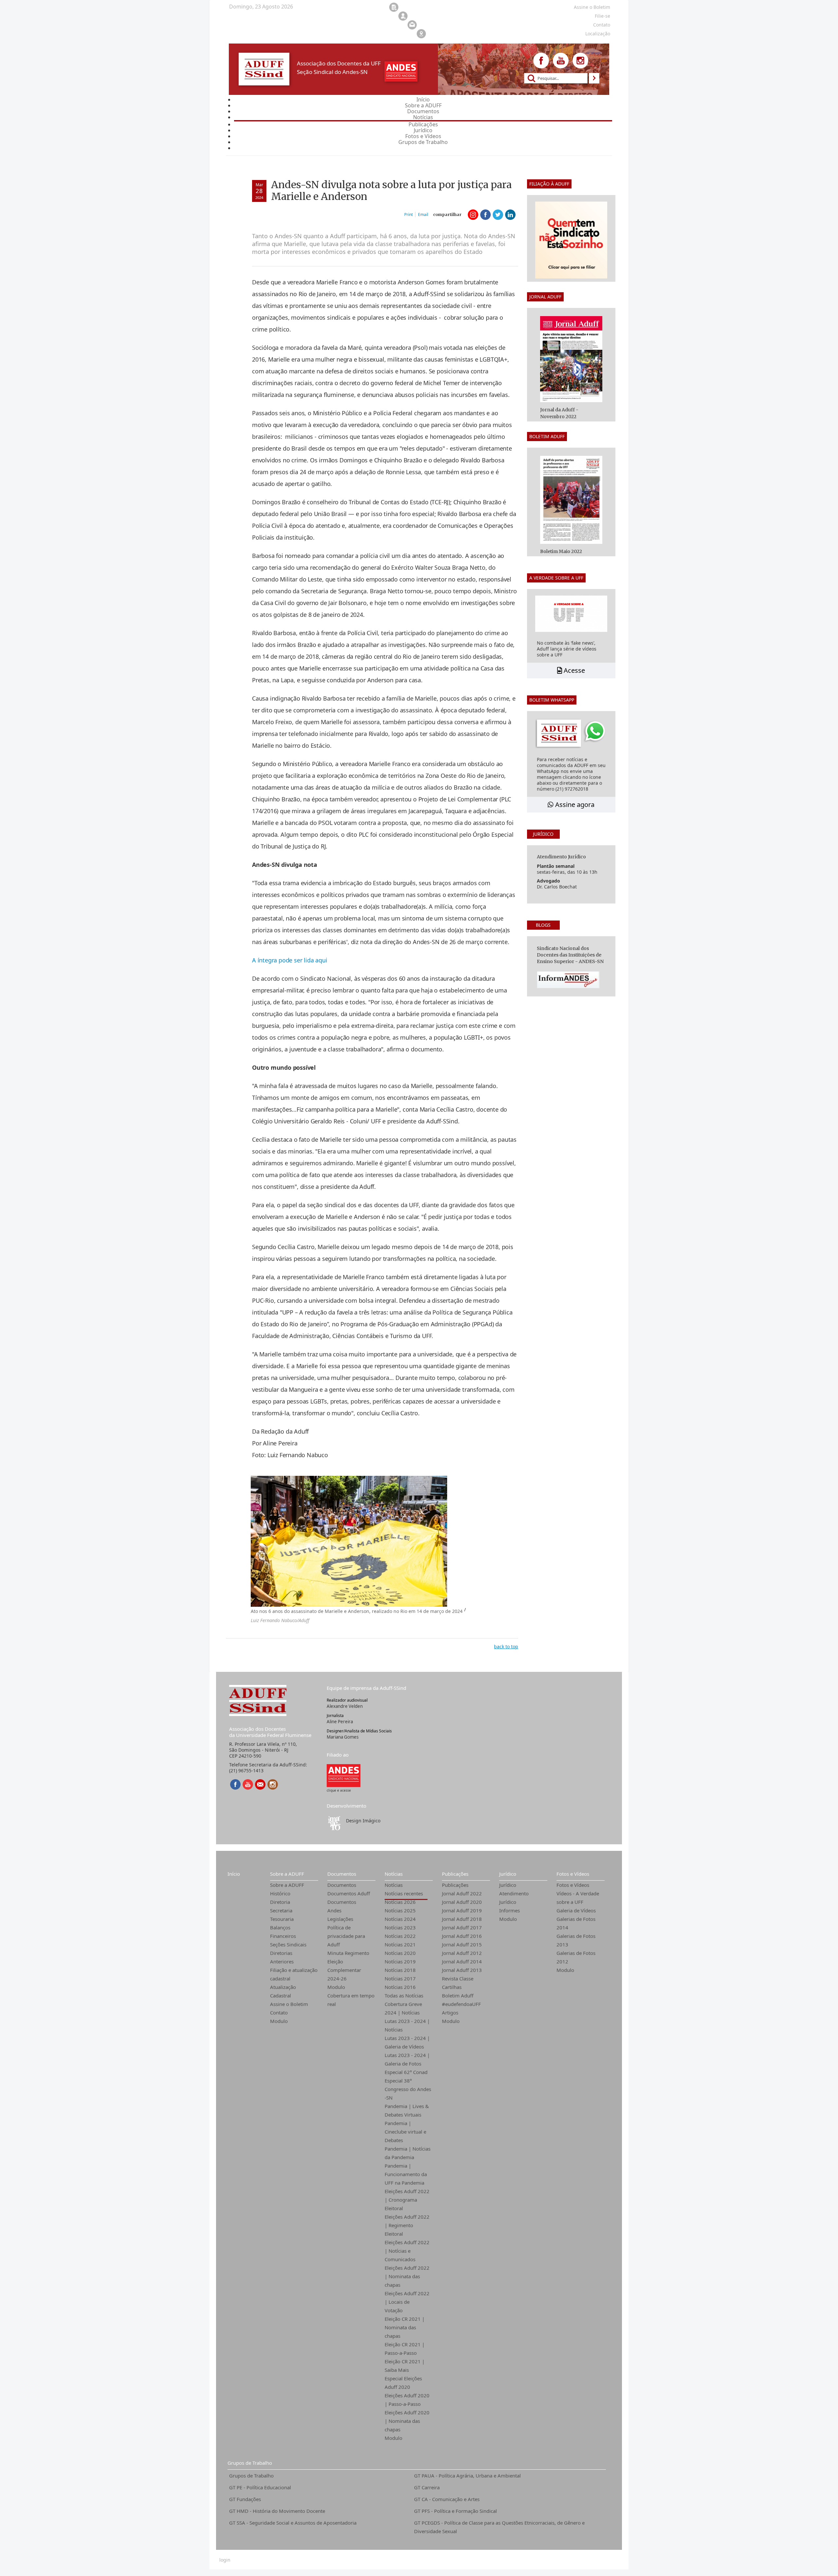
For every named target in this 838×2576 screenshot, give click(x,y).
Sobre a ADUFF (287, 1874)
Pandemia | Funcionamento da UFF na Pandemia (406, 2174)
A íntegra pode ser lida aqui (290, 960)
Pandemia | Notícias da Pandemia (408, 2153)
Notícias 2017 (400, 1978)
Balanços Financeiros (283, 1932)
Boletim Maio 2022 (561, 551)
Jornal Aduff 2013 (462, 1970)
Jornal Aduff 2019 (462, 1910)
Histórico (280, 1893)
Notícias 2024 (400, 1919)
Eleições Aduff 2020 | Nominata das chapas (407, 2421)
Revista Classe (458, 1978)
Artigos (450, 2012)
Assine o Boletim (289, 2004)
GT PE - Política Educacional (260, 2487)
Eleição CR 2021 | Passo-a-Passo (405, 2349)
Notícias (394, 1874)
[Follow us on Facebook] (541, 61)
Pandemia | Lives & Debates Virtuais (407, 2110)
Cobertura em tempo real (351, 2000)
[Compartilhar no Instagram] (473, 215)
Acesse (574, 670)
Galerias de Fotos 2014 (576, 1923)
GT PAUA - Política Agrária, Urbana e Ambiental (467, 2476)
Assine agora (574, 805)
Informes (510, 1910)
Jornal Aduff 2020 (462, 1902)
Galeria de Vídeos (576, 1910)
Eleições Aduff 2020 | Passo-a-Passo (407, 2400)
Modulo (279, 2021)
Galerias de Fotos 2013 (576, 1940)
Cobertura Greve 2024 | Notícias (403, 2008)
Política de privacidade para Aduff (346, 1936)
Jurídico (508, 1874)
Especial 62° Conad (406, 2072)
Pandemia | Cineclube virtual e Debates (405, 2132)
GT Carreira (427, 2487)
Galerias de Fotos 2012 (576, 1957)
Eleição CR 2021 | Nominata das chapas (405, 2327)
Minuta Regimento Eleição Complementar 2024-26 (348, 1966)
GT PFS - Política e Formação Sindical (455, 2511)
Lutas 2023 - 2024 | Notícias (407, 2025)
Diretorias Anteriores (282, 1957)
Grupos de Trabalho (250, 2463)
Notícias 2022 (400, 1936)
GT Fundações (245, 2499)
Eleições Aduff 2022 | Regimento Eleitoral (407, 2225)
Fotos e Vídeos (573, 1874)
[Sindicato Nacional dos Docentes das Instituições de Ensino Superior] (344, 1775)
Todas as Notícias (404, 1995)
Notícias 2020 (400, 1953)
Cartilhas (452, 1987)
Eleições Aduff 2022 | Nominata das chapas (407, 2276)
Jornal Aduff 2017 (462, 1927)
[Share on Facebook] (485, 215)
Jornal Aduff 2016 (462, 1936)
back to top (506, 1646)
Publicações (455, 1874)
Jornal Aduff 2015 (462, 1944)
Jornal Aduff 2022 (462, 1893)
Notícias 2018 (400, 1970)
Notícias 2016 (400, 1987)
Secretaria (281, 1910)
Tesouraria (282, 1919)
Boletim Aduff (458, 1995)
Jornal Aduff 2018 (462, 1919)
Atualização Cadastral (283, 1991)
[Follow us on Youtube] (561, 61)
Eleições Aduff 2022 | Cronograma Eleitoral (407, 2200)
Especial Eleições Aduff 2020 (403, 2383)
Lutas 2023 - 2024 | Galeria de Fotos (407, 2059)
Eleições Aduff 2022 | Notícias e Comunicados (407, 2251)
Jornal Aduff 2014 (462, 1961)
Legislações (340, 1919)
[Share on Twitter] (498, 215)
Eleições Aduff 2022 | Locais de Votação (407, 2302)
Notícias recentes (404, 1893)
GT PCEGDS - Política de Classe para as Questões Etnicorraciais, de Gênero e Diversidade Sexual (499, 2527)
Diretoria (280, 1902)
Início (234, 1874)
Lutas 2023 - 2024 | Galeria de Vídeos (407, 2042)
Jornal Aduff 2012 (462, 1953)
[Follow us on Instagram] (580, 61)
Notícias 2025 (400, 1910)
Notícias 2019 (400, 1961)
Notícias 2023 (400, 1927)
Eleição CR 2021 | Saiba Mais (405, 2366)
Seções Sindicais (288, 1944)
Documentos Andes (342, 1906)
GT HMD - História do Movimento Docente (277, 2511)
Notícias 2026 (400, 1902)
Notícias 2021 (400, 1944)
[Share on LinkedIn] (510, 215)
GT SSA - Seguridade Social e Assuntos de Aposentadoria (293, 2523)
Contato (279, 2012)
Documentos (342, 1874)
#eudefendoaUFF (461, 2004)
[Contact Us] (260, 1784)
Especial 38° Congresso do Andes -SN (408, 2089)
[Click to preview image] (349, 1541)
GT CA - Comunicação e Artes (447, 2499)
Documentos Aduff (349, 1893)
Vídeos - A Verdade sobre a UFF (578, 1898)
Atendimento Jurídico (514, 1898)
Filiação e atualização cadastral (294, 1974)
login (225, 2560)
